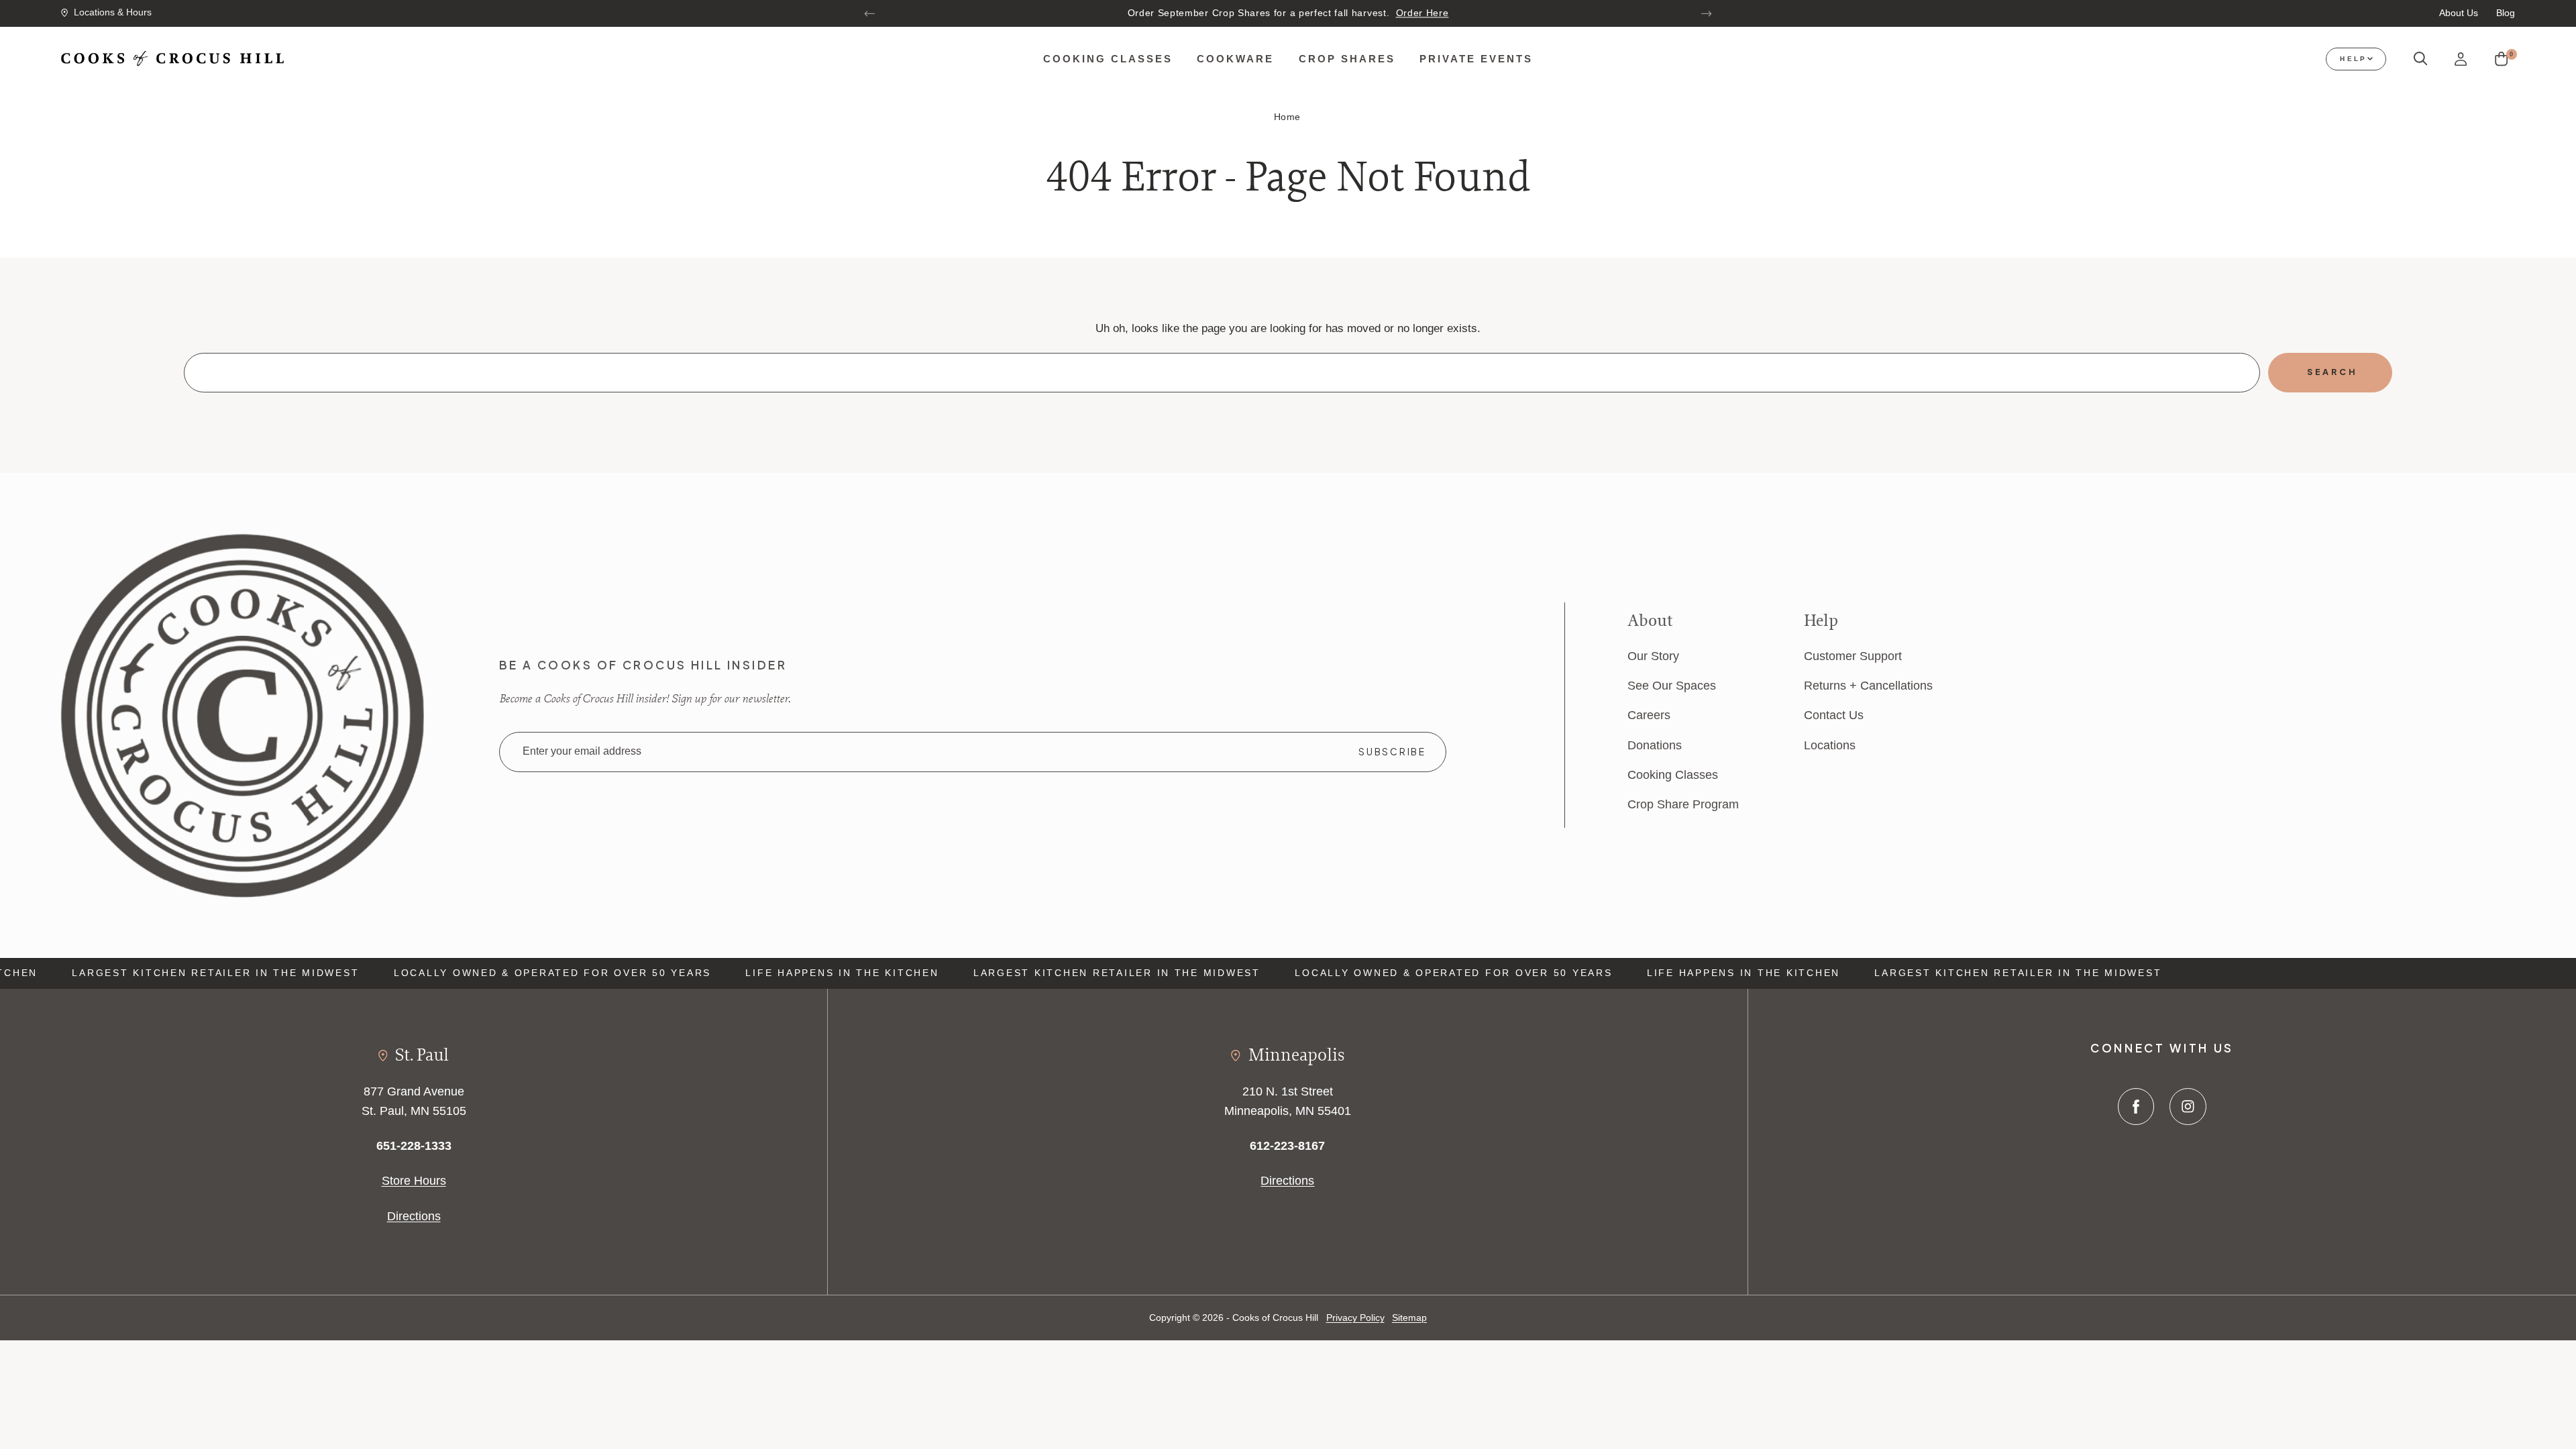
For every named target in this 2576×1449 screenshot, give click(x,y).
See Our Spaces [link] (1672, 685)
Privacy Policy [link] (1355, 1318)
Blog (2506, 13)
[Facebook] (2136, 1107)
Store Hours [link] (414, 1180)
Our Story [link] (1653, 656)
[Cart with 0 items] (2501, 59)
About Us (2459, 13)
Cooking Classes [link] (1673, 774)
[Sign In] (2461, 59)
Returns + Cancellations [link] (1868, 685)
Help (2353, 59)
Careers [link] (1649, 715)
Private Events (1476, 59)
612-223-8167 (1287, 1145)
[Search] (2421, 59)
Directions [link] (414, 1216)
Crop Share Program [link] (1683, 804)
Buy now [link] (1412, 13)
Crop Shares (1347, 59)
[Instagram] (2188, 1107)
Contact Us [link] (1834, 715)
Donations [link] (1655, 745)
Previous (870, 13)
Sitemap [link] (1409, 1318)
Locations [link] (1830, 745)
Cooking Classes (1108, 59)
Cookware (1235, 59)
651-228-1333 (414, 1145)
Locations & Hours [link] (113, 12)
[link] (242, 714)
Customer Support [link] (1853, 656)
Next (1706, 13)
